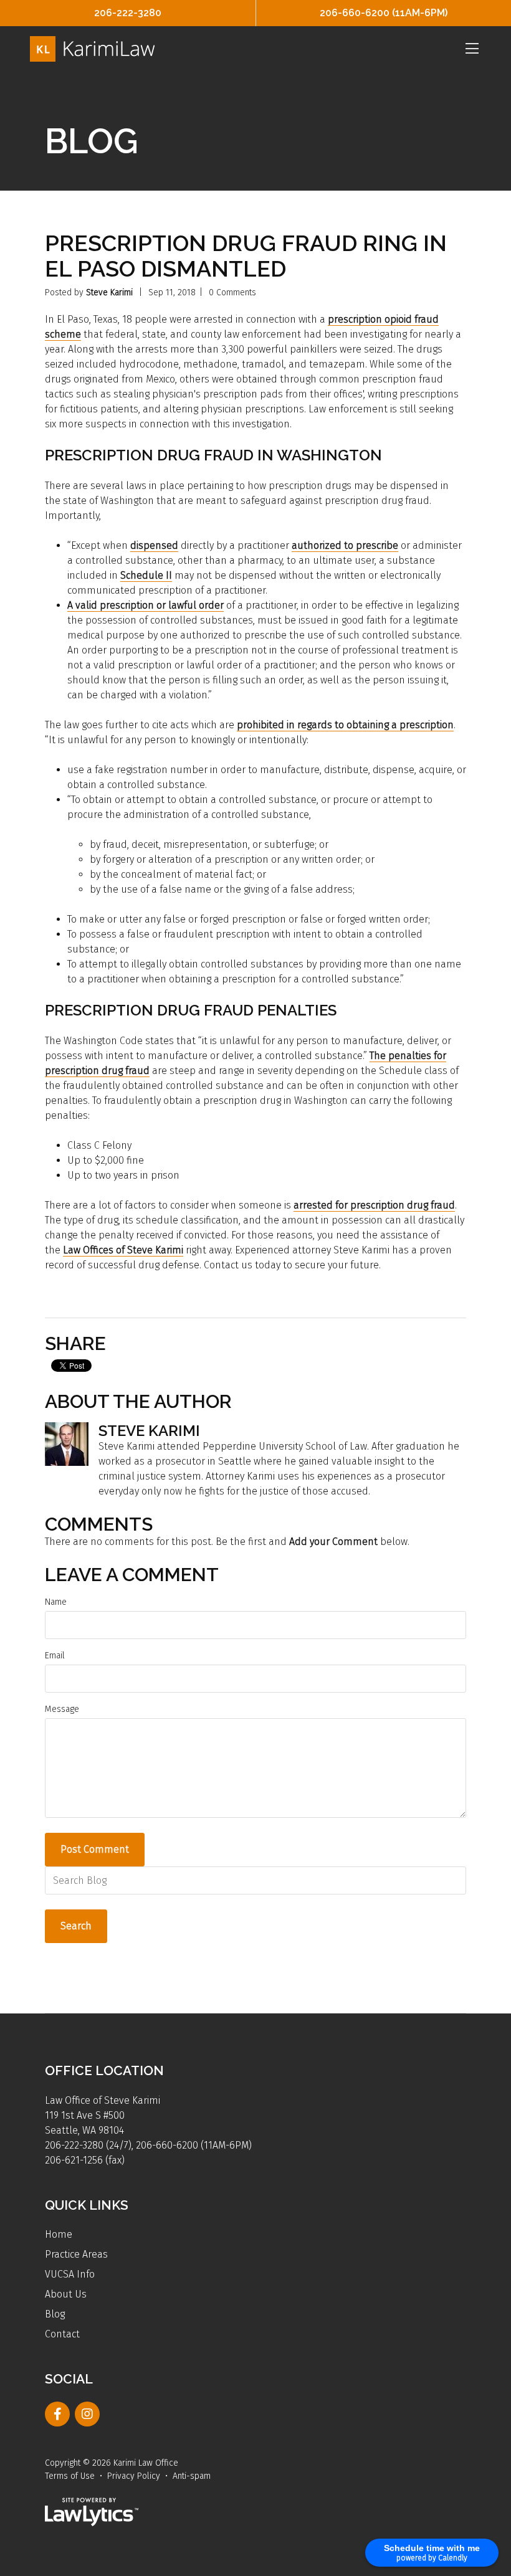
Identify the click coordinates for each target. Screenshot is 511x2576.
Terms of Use (70, 2476)
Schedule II (146, 575)
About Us (66, 2294)
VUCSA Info (70, 2274)
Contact (62, 2334)
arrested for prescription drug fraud (374, 1205)
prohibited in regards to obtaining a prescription (345, 725)
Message (62, 1709)
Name (56, 1602)
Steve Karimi (109, 292)
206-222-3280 (128, 13)
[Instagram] (87, 2414)
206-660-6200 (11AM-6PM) (384, 13)
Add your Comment (333, 1542)
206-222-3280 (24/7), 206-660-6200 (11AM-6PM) (148, 2145)
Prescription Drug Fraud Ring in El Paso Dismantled (246, 256)
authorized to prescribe (345, 545)
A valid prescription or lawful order (146, 605)
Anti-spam (192, 2476)
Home (59, 2234)
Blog (55, 2314)
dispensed (154, 545)
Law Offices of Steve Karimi (123, 1250)
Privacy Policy (134, 2476)
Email (55, 1656)
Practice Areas (76, 2254)
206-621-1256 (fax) (85, 2160)
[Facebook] (57, 2414)
